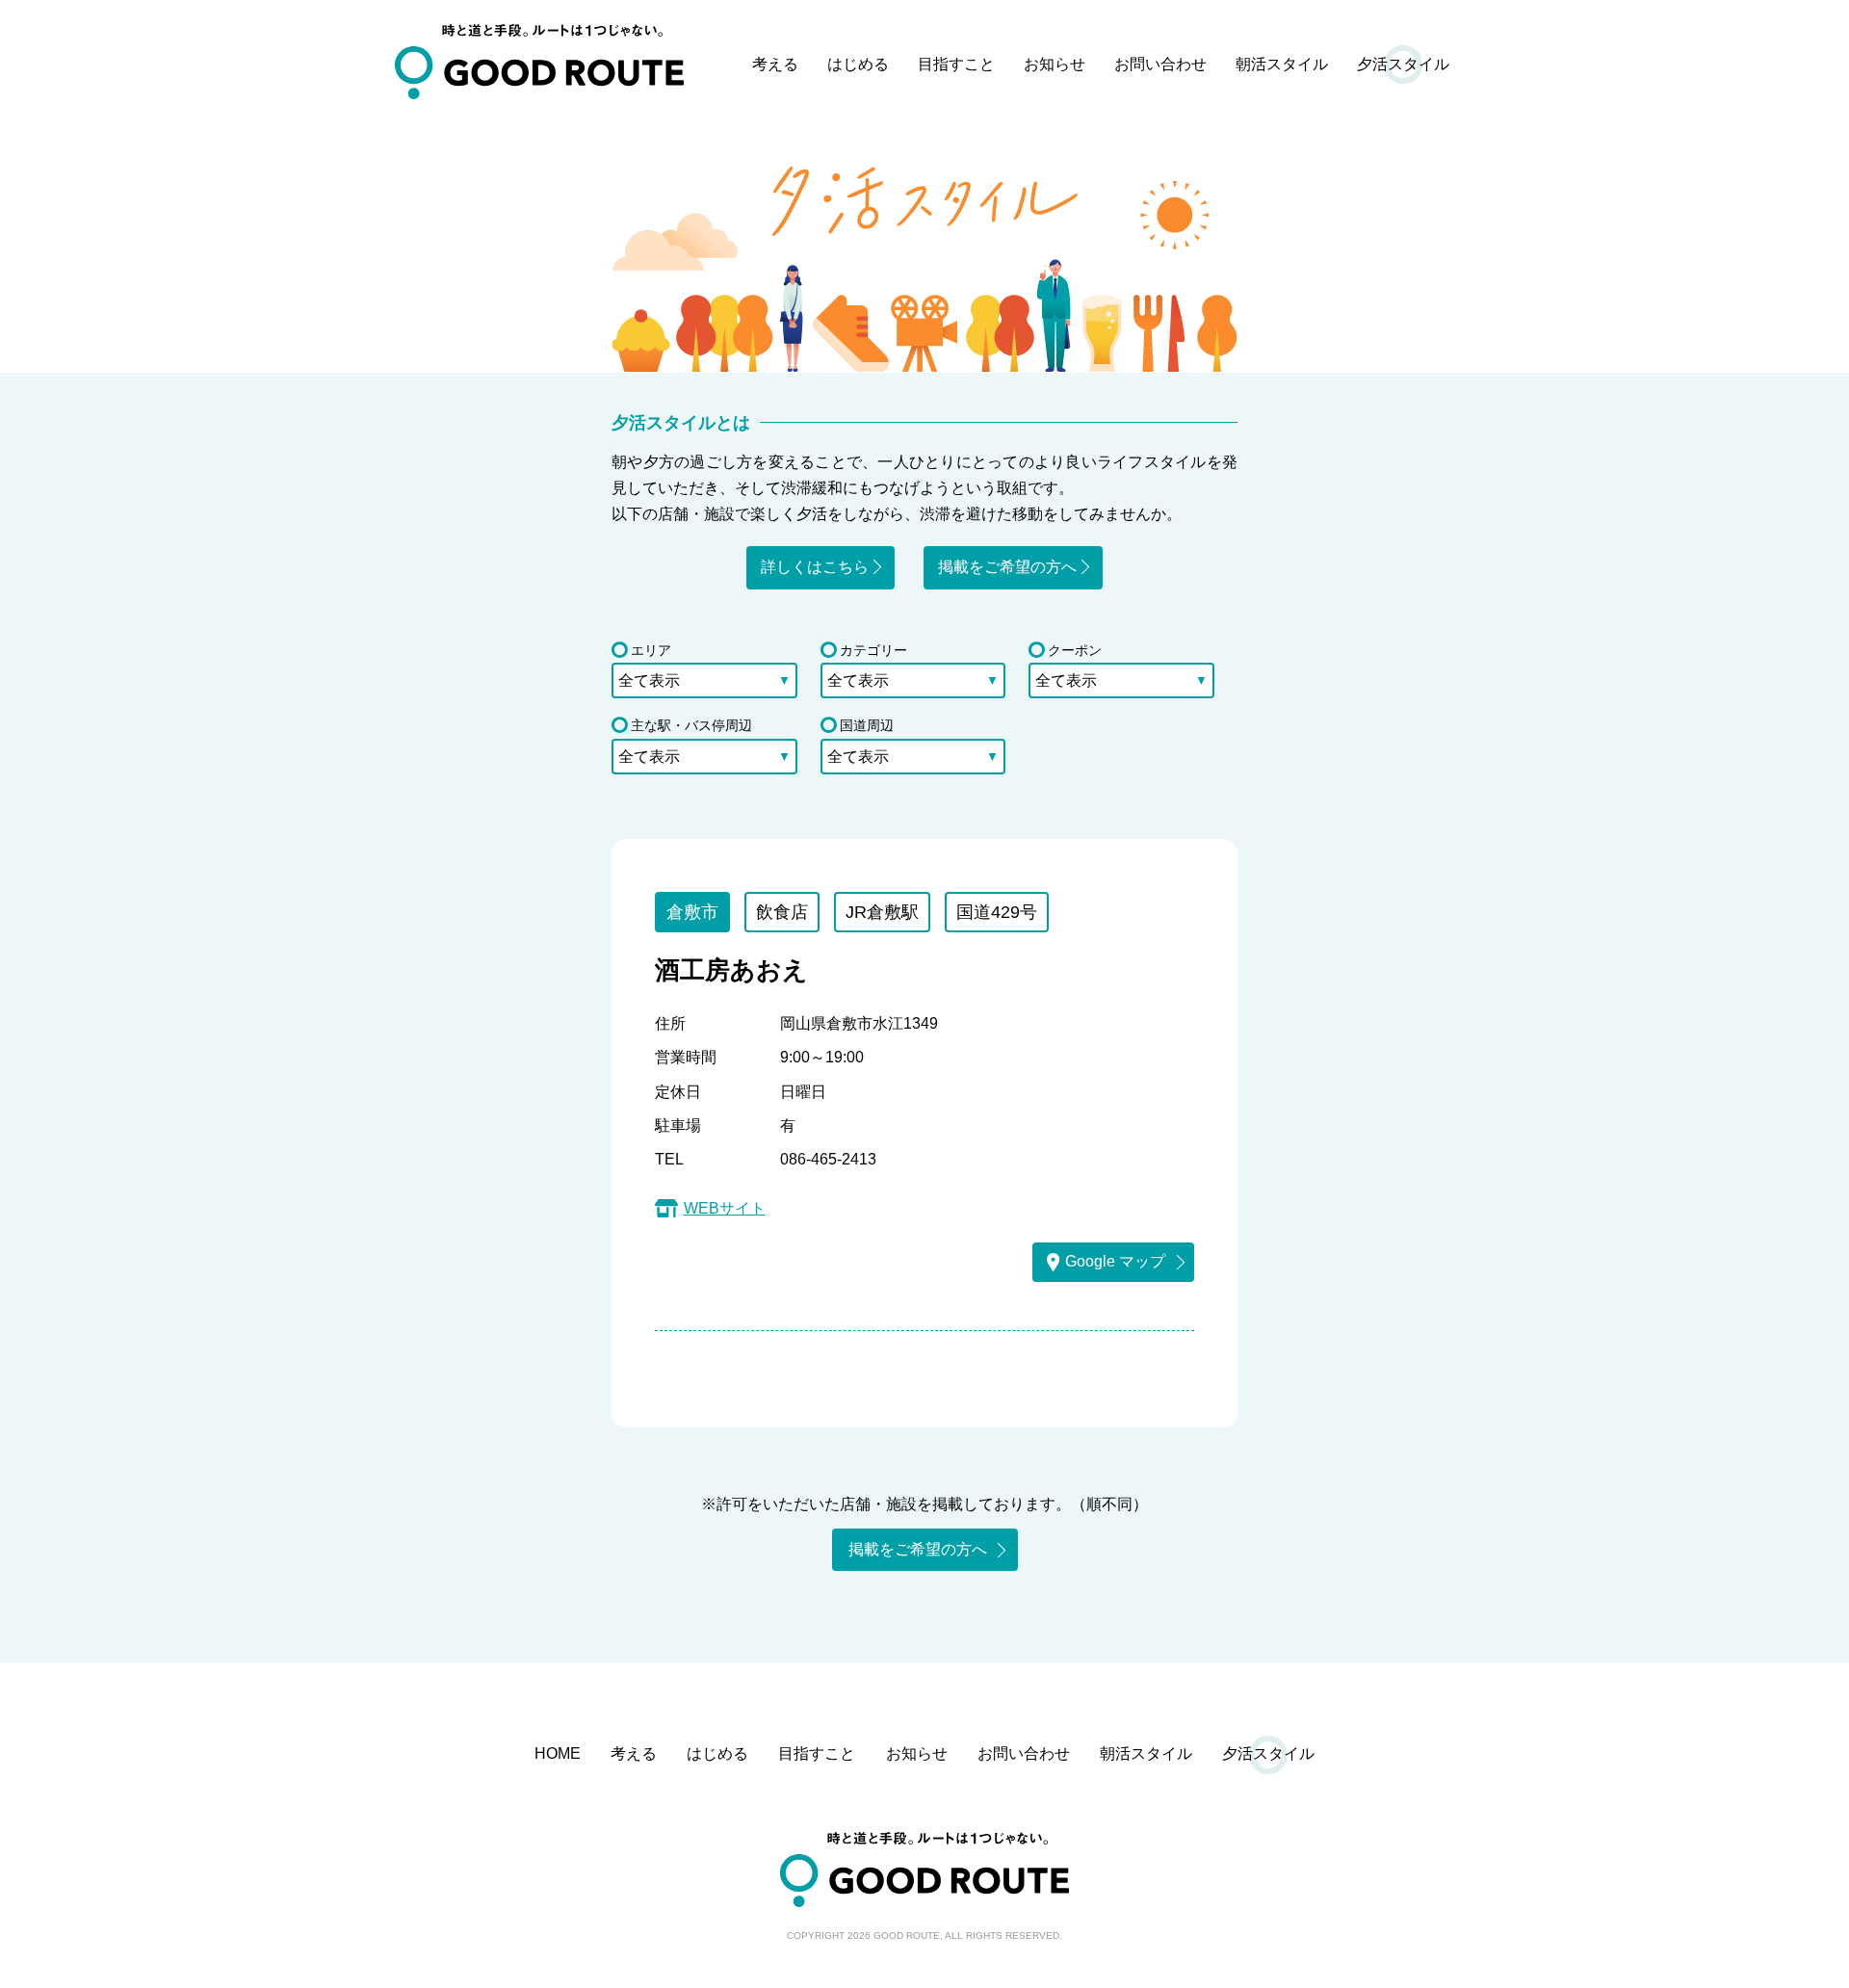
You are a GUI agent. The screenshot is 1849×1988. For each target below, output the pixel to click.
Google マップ (1115, 1261)
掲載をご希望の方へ (1007, 567)
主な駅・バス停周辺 (691, 725)
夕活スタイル (1403, 64)
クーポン (1075, 650)
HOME (558, 1753)
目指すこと (956, 64)
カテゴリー (873, 650)
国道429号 (997, 912)
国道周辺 (867, 725)
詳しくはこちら (815, 567)
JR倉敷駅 (882, 912)
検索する (924, 794)
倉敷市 (692, 912)
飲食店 (782, 912)
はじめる (858, 64)
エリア (651, 650)
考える (775, 64)
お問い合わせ (1160, 64)
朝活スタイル (1282, 64)
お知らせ (1055, 64)
